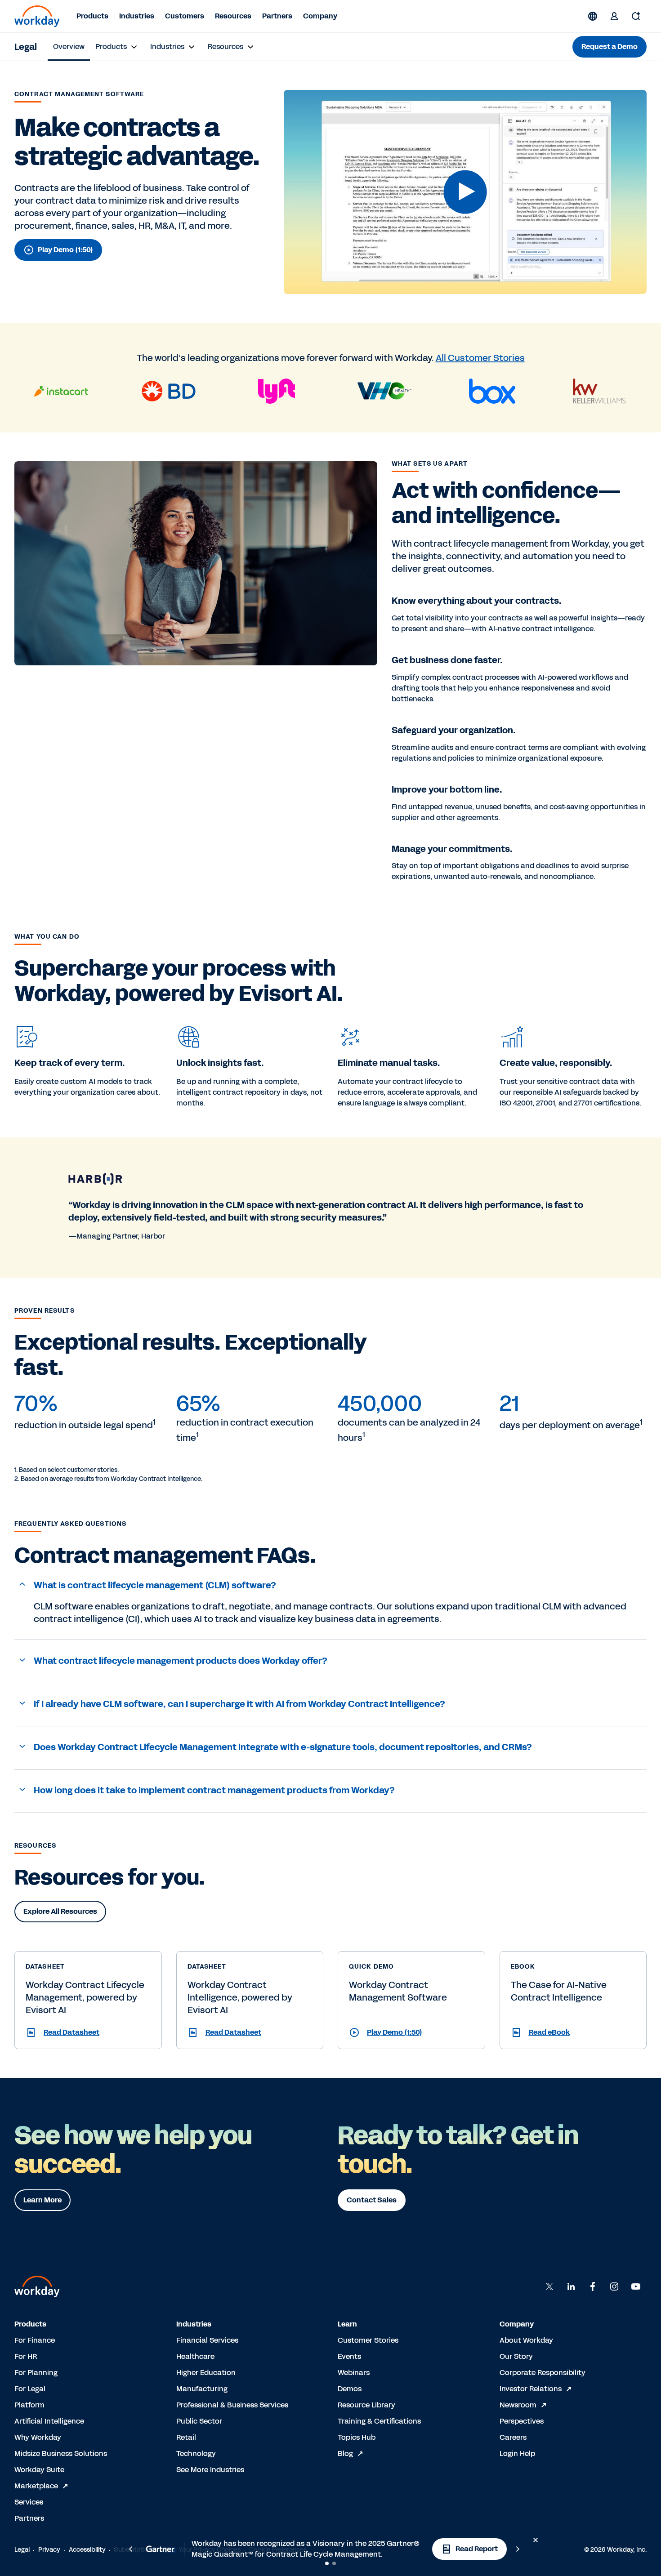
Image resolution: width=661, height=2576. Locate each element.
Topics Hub (357, 2437)
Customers (185, 16)
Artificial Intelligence (49, 2421)
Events (349, 2356)
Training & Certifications (379, 2421)
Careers (513, 2437)
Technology (196, 2453)
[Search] (636, 16)
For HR (26, 2356)
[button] (465, 192)
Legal (26, 47)
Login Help (517, 2453)
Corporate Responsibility (543, 2373)
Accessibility (87, 2550)
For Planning (36, 2373)
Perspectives (522, 2421)
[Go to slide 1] (327, 2563)
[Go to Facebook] (593, 2286)
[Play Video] (465, 192)
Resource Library (366, 2405)
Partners (277, 16)
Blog (345, 2453)
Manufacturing (202, 2389)
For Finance (35, 2340)
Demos (350, 2389)
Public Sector (199, 2421)
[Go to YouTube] (636, 2286)
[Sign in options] (614, 16)
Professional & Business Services (232, 2405)
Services (29, 2502)
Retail (186, 2437)
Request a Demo (610, 47)
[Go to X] (549, 2286)
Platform (29, 2405)
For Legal (30, 2389)
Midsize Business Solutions (61, 2453)
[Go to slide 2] (334, 2563)
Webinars (354, 2373)
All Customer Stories (480, 358)
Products (92, 16)
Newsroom (518, 2405)
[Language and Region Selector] (593, 16)
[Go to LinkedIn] (571, 2286)
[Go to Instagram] (614, 2286)
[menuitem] (69, 47)
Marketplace (36, 2486)
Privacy (49, 2550)
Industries (137, 16)
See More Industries (210, 2470)
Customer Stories (368, 2340)
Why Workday (38, 2437)
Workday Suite (39, 2470)
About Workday (526, 2340)
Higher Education (206, 2373)
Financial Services (207, 2340)
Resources (233, 16)
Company (320, 16)
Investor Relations (531, 2389)
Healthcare (195, 2356)
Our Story (516, 2356)
